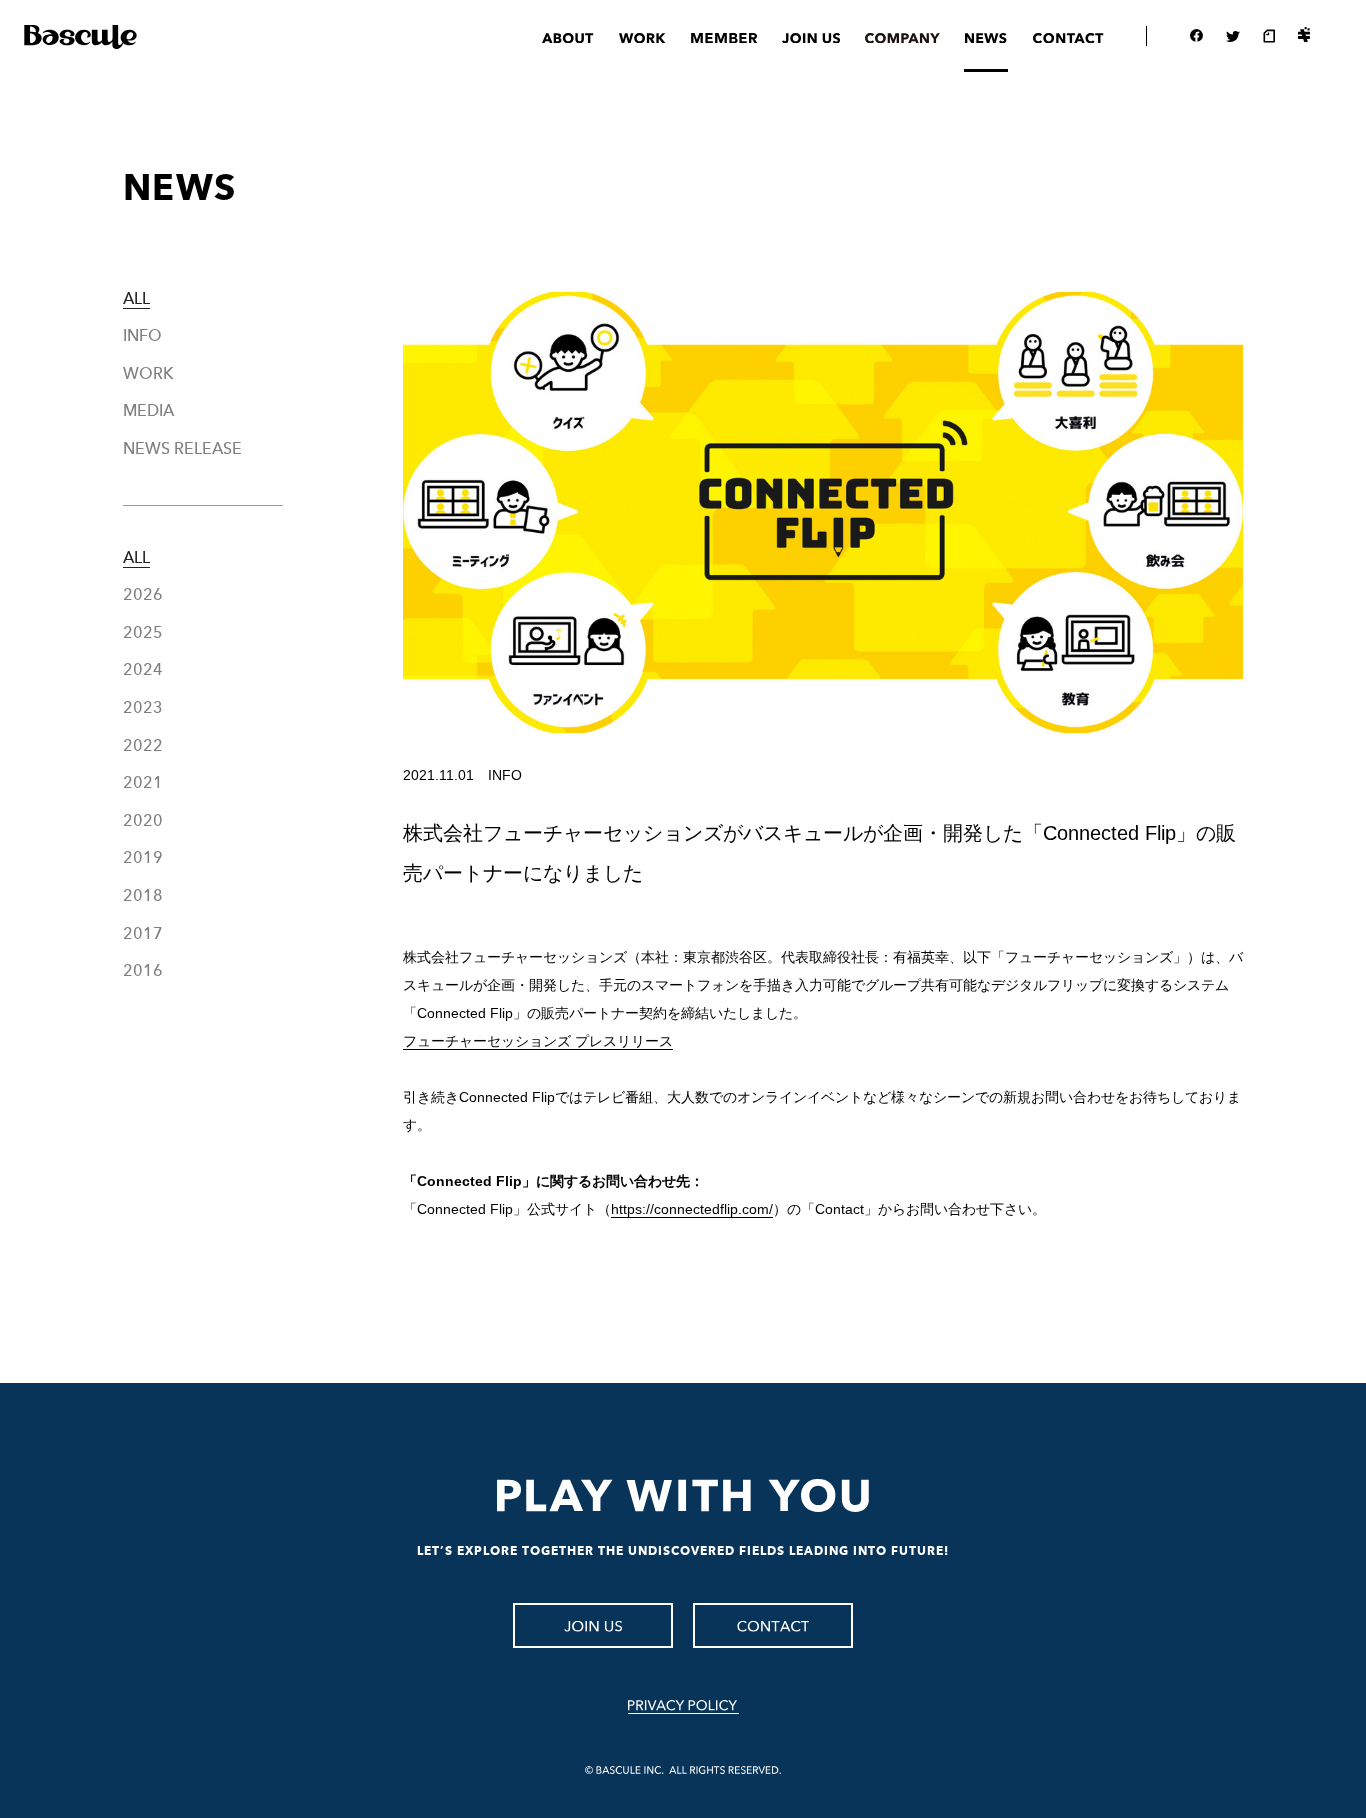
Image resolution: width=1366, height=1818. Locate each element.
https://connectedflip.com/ (692, 1209)
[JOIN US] (593, 1625)
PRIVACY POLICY (683, 1707)
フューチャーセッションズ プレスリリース (538, 1041)
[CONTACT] (773, 1625)
